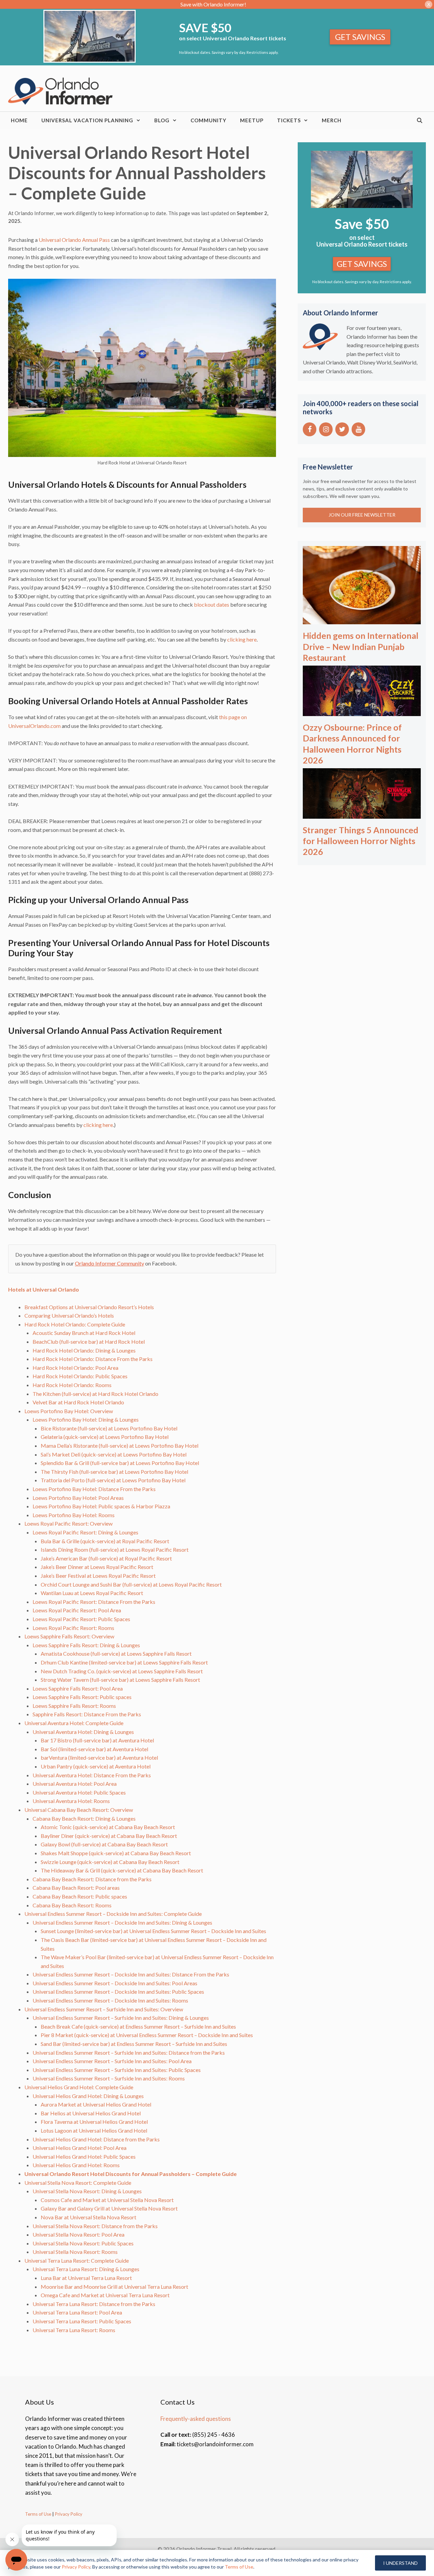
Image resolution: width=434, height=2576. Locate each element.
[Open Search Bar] (420, 120)
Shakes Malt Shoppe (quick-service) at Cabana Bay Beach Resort (116, 1853)
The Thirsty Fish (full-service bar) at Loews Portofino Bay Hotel (114, 1472)
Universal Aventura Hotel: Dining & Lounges (83, 1732)
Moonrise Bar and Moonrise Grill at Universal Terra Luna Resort (114, 2287)
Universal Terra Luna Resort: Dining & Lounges (86, 2269)
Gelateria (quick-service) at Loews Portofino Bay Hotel (105, 1437)
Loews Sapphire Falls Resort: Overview (69, 1636)
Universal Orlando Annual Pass (74, 240)
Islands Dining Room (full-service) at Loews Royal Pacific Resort (115, 1549)
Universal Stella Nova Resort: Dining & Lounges (87, 2191)
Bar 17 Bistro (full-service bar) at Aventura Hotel (97, 1740)
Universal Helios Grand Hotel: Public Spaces (84, 2156)
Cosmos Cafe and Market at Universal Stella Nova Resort (107, 2200)
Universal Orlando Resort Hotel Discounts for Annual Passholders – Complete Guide (131, 2174)
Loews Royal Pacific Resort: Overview (68, 1523)
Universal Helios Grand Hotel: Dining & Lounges (88, 2096)
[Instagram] (326, 429)
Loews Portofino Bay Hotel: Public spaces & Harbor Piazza (101, 1506)
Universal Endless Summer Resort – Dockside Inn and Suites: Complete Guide (113, 1914)
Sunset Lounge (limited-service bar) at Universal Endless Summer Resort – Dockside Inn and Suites (153, 1931)
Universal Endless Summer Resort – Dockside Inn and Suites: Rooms (110, 2000)
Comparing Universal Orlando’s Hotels (69, 1315)
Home (19, 120)
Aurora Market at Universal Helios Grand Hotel (96, 2104)
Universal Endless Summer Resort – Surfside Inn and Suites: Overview (104, 2009)
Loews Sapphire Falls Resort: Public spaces (82, 1697)
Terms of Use (38, 2514)
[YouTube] (358, 429)
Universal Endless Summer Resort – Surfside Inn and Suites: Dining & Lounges (121, 2018)
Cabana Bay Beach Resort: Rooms (72, 1905)
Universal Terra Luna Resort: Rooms (74, 2330)
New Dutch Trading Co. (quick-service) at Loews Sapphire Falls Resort (122, 1671)
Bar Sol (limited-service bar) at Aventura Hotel (94, 1749)
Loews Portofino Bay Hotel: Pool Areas (78, 1498)
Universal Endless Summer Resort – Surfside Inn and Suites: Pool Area (112, 2061)
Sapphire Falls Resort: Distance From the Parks (87, 1714)
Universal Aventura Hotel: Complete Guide (74, 1723)
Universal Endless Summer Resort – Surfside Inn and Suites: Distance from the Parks (129, 2053)
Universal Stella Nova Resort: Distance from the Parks (95, 2226)
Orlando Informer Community (110, 1263)
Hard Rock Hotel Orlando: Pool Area (75, 1368)
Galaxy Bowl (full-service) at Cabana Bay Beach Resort (104, 1844)
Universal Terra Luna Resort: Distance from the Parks (94, 2304)
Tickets (289, 120)
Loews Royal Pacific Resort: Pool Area (77, 1610)
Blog (162, 120)
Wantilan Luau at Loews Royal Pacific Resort (92, 1593)
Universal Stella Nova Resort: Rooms (75, 2252)
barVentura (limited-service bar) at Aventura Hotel (99, 1757)
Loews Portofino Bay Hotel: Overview (69, 1411)
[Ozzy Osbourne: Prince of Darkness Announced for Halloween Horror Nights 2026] (362, 711)
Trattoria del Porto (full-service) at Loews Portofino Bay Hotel (113, 1480)
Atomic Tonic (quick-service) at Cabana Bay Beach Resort (108, 1827)
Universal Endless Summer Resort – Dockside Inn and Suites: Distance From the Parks (131, 1974)
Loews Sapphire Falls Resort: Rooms (74, 1706)
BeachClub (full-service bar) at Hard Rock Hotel (89, 1342)
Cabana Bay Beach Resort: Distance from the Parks (92, 1879)
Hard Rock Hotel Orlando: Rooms (72, 1385)
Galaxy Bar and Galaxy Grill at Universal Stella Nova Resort (109, 2208)
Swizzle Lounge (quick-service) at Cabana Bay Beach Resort (110, 1862)
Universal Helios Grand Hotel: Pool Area (80, 2148)
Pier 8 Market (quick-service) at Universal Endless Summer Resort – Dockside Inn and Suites (147, 2035)
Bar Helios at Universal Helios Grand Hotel (91, 2113)
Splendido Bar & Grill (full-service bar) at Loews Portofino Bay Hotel (120, 1463)
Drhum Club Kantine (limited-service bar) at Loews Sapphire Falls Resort (124, 1662)
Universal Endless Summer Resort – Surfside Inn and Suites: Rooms (109, 2078)
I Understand (400, 2563)
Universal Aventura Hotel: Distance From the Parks (92, 1775)
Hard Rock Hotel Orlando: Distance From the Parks (93, 1359)
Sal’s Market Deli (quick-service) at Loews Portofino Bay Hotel (114, 1454)
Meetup (252, 120)
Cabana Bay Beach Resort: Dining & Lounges (84, 1818)
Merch (332, 120)
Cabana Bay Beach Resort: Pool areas (76, 1888)
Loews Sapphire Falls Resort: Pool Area (78, 1688)
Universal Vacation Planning (87, 120)
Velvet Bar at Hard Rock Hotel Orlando (78, 1402)
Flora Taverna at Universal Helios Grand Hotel (94, 2122)
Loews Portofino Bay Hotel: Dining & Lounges (86, 1419)
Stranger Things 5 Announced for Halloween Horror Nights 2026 (361, 841)
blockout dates (212, 604)
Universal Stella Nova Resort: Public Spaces (83, 2243)
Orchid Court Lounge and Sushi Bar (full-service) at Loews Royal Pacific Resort (131, 1584)
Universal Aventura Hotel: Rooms (71, 1801)
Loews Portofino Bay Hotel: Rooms (74, 1515)
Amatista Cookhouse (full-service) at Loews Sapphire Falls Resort (116, 1653)
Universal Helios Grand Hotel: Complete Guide (79, 2087)
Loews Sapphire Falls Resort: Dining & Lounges (86, 1645)
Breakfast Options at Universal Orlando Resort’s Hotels (89, 1307)
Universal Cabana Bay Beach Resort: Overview (79, 1810)
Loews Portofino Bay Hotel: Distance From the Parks (94, 1489)
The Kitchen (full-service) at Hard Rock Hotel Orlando (95, 1394)
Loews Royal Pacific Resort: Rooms (73, 1628)
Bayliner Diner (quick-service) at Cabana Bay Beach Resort (109, 1836)
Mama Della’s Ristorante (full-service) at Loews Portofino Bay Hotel (120, 1446)
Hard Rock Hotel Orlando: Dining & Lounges (84, 1350)
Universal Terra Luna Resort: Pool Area (77, 2312)
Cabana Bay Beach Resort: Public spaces (80, 1896)
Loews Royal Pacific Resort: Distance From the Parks (94, 1602)
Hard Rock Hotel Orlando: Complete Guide (75, 1324)
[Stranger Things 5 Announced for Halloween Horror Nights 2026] (362, 814)
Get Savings (360, 37)
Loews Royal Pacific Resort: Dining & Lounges (85, 1532)
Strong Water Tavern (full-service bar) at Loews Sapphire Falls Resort (120, 1680)
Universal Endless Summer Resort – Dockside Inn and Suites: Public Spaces (118, 1992)
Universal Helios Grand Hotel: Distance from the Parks (96, 2139)
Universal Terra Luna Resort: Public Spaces (82, 2321)
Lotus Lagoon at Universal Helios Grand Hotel (94, 2130)
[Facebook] (310, 429)
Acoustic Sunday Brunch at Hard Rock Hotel (84, 1333)
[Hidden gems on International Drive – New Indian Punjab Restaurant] (362, 620)
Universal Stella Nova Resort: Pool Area (78, 2234)
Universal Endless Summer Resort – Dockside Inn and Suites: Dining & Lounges (122, 1922)
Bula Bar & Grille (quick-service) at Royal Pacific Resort (105, 1541)
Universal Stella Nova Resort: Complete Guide (78, 2183)
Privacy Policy (68, 2514)
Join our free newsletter (362, 515)
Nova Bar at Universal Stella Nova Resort (88, 2217)
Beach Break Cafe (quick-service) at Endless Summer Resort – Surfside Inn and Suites (138, 2026)
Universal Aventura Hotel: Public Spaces (79, 1792)
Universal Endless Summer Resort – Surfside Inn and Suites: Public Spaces (117, 2070)
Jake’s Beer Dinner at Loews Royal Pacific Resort (97, 1567)
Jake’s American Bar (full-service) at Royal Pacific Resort (106, 1558)
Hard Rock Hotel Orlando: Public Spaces (80, 1376)
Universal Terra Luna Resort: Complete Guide (77, 2260)
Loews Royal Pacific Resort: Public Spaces (81, 1619)
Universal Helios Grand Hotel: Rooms (76, 2165)
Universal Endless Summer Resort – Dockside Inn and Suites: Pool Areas (115, 1983)
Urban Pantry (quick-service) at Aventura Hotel (96, 1766)
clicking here (242, 639)
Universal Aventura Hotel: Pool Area (75, 1784)
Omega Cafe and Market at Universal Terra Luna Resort (105, 2295)
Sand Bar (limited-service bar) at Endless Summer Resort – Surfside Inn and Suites (134, 2044)
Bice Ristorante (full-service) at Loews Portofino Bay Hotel (109, 1428)
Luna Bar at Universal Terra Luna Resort (86, 2278)
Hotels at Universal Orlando (44, 1289)
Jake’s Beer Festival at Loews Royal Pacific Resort (98, 1576)
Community (209, 120)
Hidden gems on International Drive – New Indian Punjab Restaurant (361, 646)
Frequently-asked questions (196, 2419)
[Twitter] (342, 429)
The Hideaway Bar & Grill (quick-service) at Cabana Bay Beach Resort (122, 1870)
